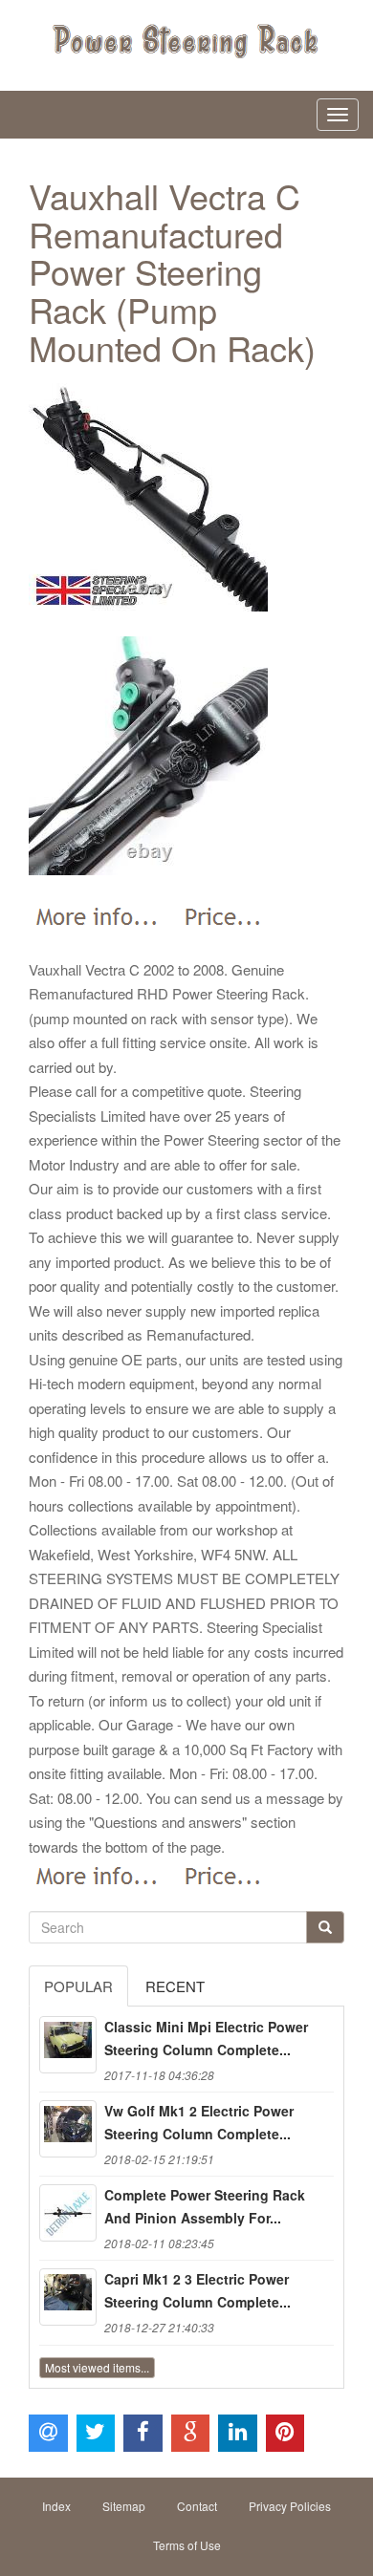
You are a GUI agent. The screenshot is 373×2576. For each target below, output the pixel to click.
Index (56, 2506)
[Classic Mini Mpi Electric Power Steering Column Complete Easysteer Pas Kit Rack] (68, 2045)
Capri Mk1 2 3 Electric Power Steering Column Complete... (197, 2290)
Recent (175, 1986)
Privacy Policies (290, 2506)
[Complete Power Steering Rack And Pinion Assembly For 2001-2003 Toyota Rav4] (68, 2213)
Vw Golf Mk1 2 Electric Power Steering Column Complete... (199, 2122)
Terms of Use (187, 2545)
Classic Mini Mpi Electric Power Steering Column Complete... (206, 2038)
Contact (197, 2506)
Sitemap (124, 2506)
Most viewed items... (97, 2367)
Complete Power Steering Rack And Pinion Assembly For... (205, 2206)
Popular (78, 1986)
